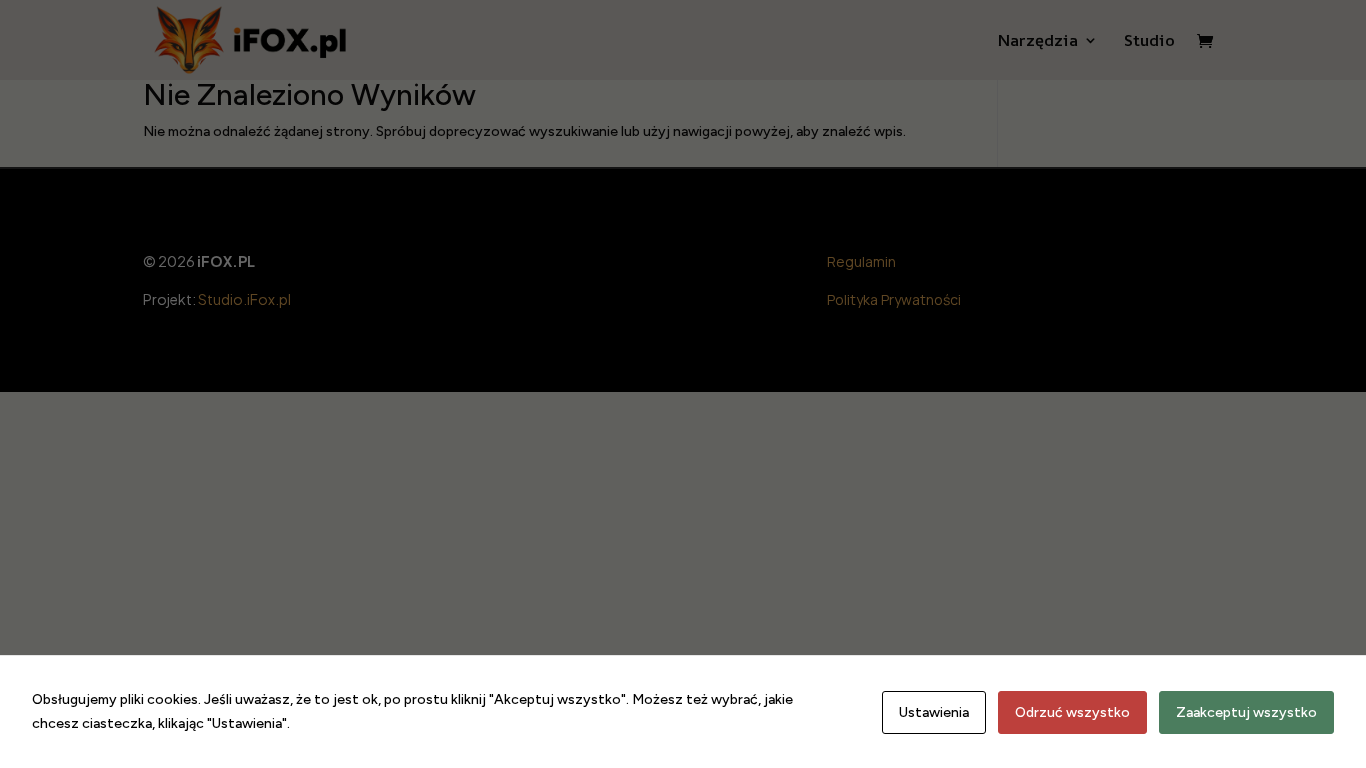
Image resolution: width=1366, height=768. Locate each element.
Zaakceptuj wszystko (1246, 712)
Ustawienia (934, 712)
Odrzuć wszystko (1072, 712)
